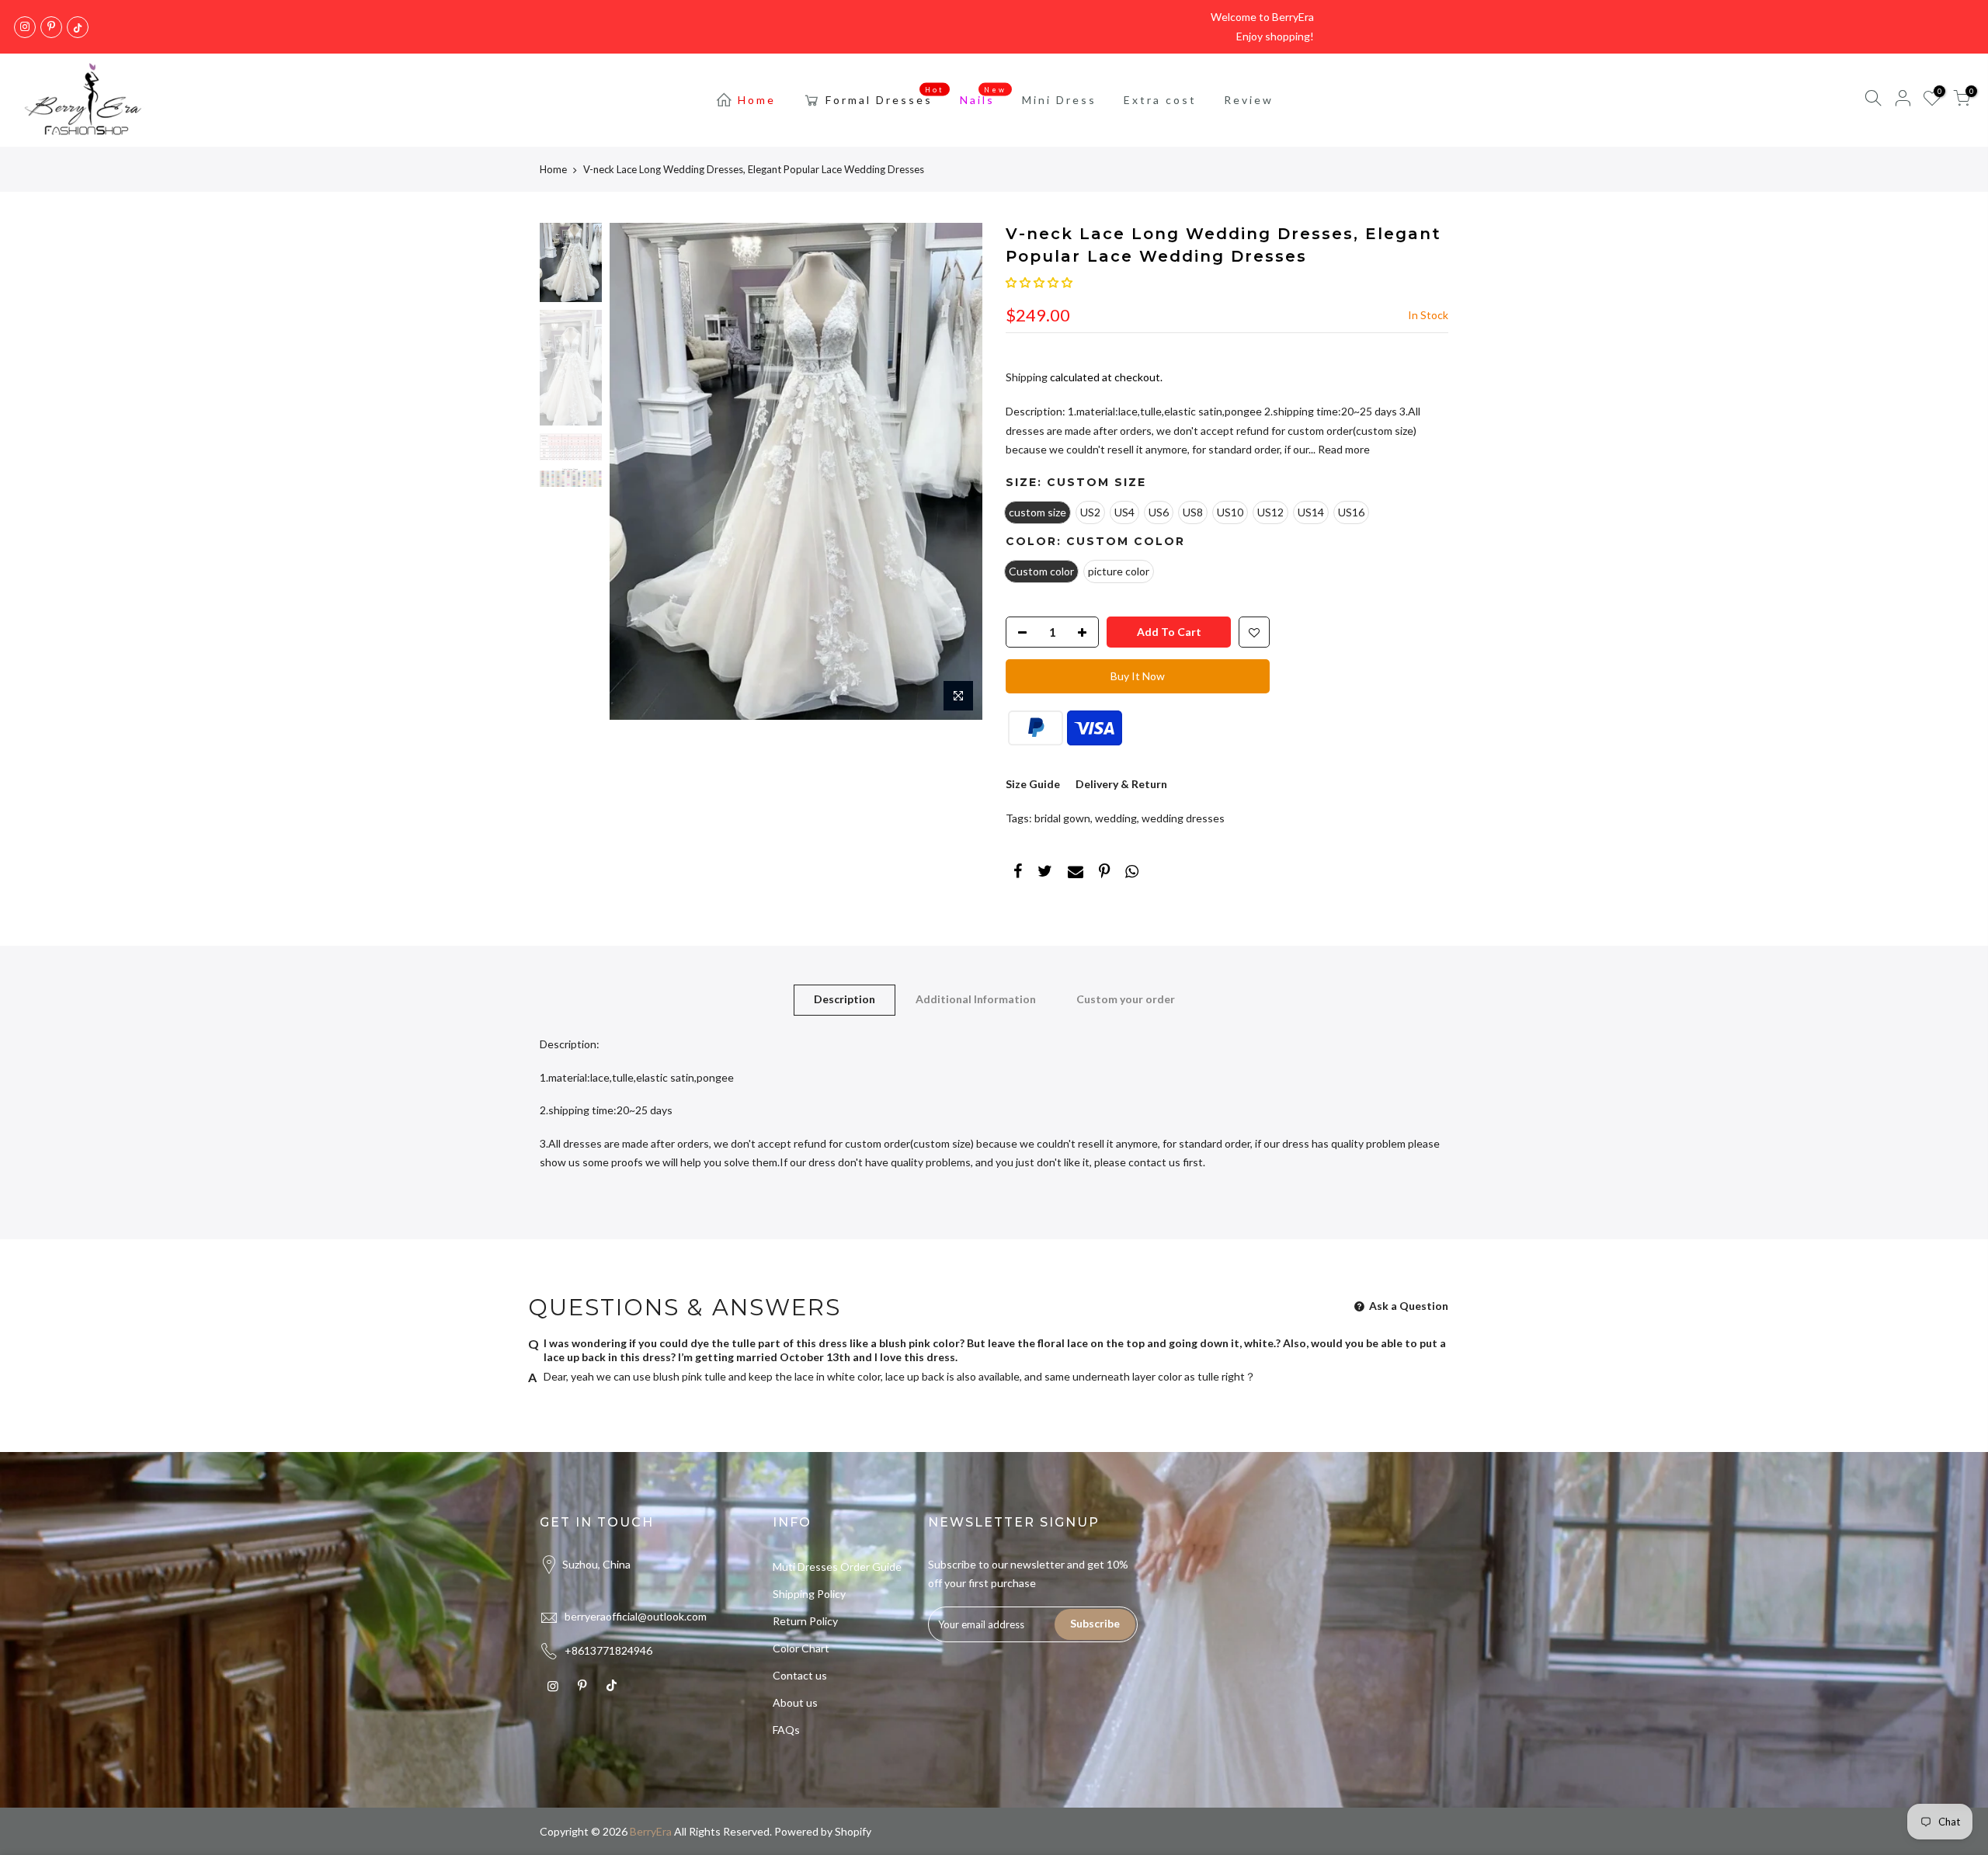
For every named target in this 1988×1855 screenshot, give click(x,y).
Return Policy (805, 1621)
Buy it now (1138, 676)
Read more (1343, 449)
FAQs (786, 1730)
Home (757, 100)
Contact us (800, 1675)
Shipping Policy (809, 1594)
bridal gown (1062, 818)
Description (845, 999)
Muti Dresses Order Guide (837, 1567)
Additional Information (976, 999)
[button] (1039, 282)
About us (795, 1702)
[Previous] (637, 471)
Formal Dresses (885, 96)
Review (1249, 100)
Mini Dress (1059, 100)
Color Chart (801, 1648)
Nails (984, 96)
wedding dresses (1183, 818)
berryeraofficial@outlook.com (636, 1616)
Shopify (853, 1831)
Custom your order (1126, 999)
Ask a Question (1408, 1306)
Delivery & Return (1121, 784)
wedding (1116, 818)
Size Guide (1033, 784)
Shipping (1027, 377)
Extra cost (1160, 100)
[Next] (955, 471)
